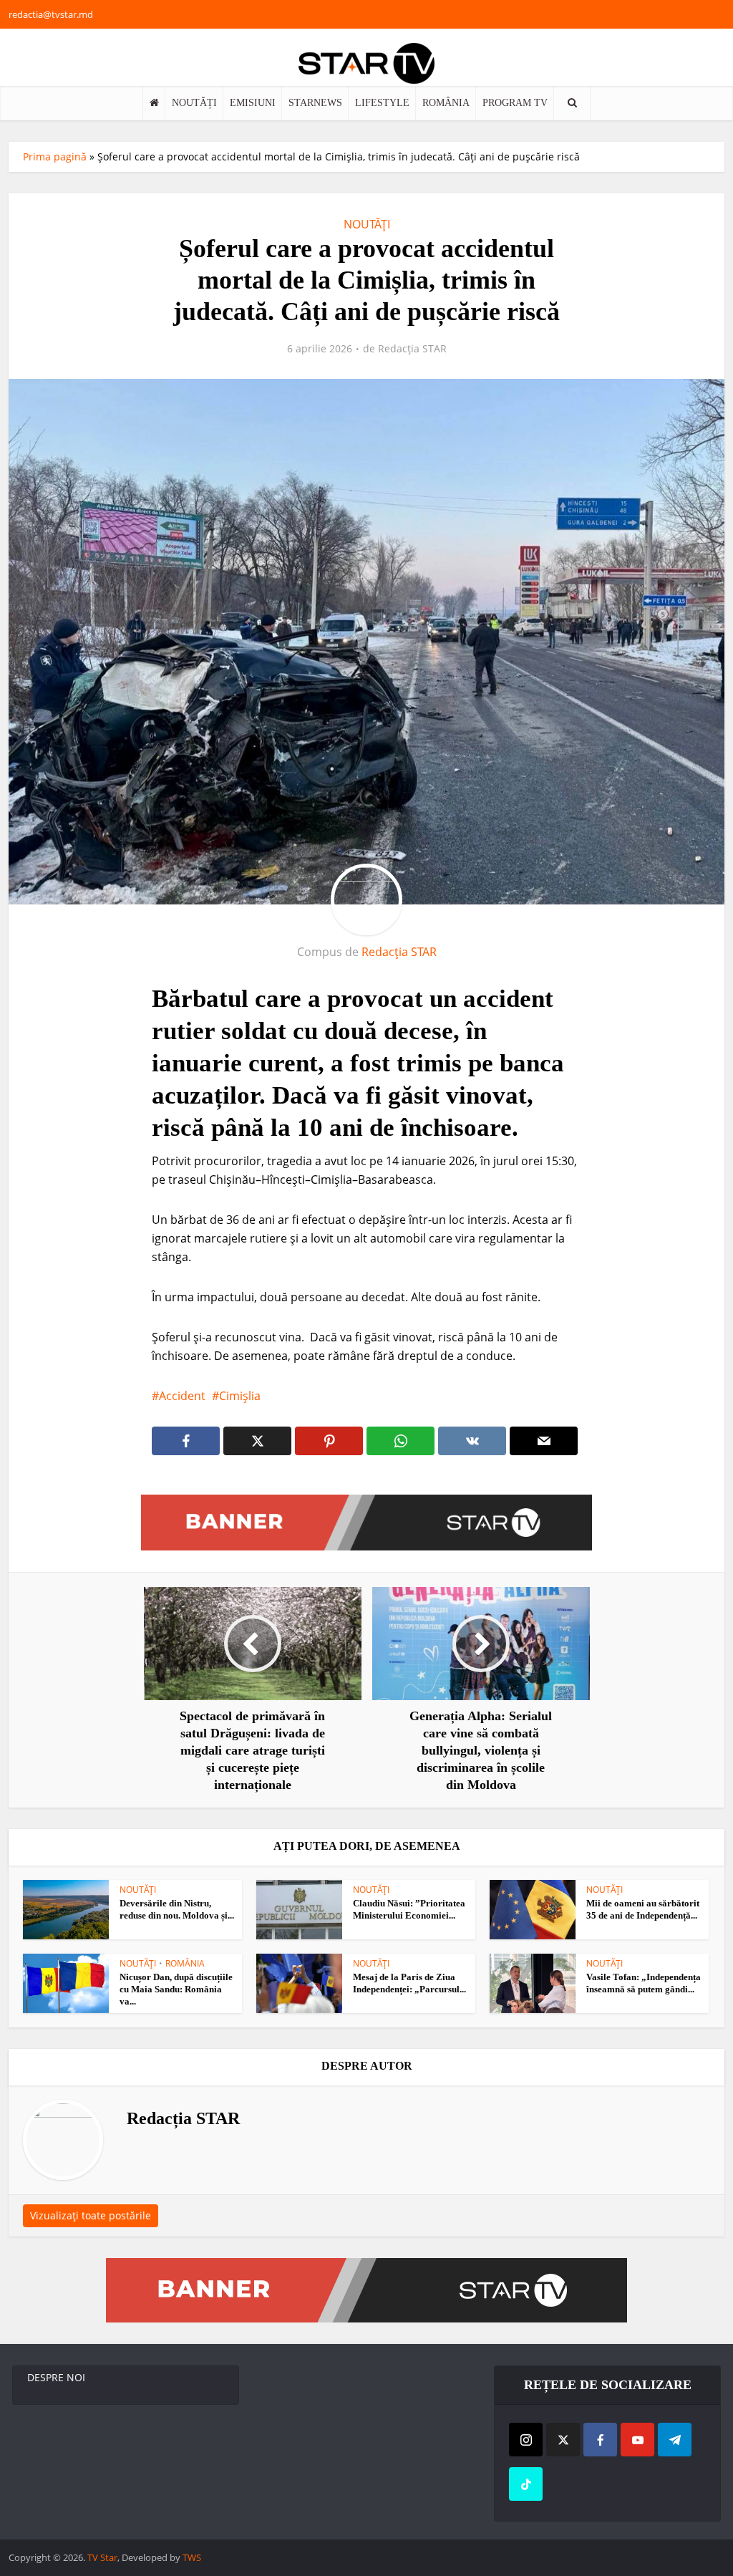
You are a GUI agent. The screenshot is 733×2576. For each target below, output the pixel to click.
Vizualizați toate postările (91, 2215)
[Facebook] (600, 2440)
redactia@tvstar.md (51, 14)
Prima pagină (55, 156)
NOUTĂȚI (194, 103)
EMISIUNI (253, 103)
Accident (182, 1396)
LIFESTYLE (382, 103)
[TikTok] (526, 2484)
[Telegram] (675, 2440)
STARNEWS (315, 103)
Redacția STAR (412, 349)
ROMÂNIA (446, 103)
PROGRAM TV (515, 103)
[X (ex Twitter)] (563, 2440)
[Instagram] (526, 2440)
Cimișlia (240, 1396)
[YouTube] (637, 2440)
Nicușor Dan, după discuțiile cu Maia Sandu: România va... (176, 1989)
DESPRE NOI (56, 2377)
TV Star (102, 2557)
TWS (192, 2557)
